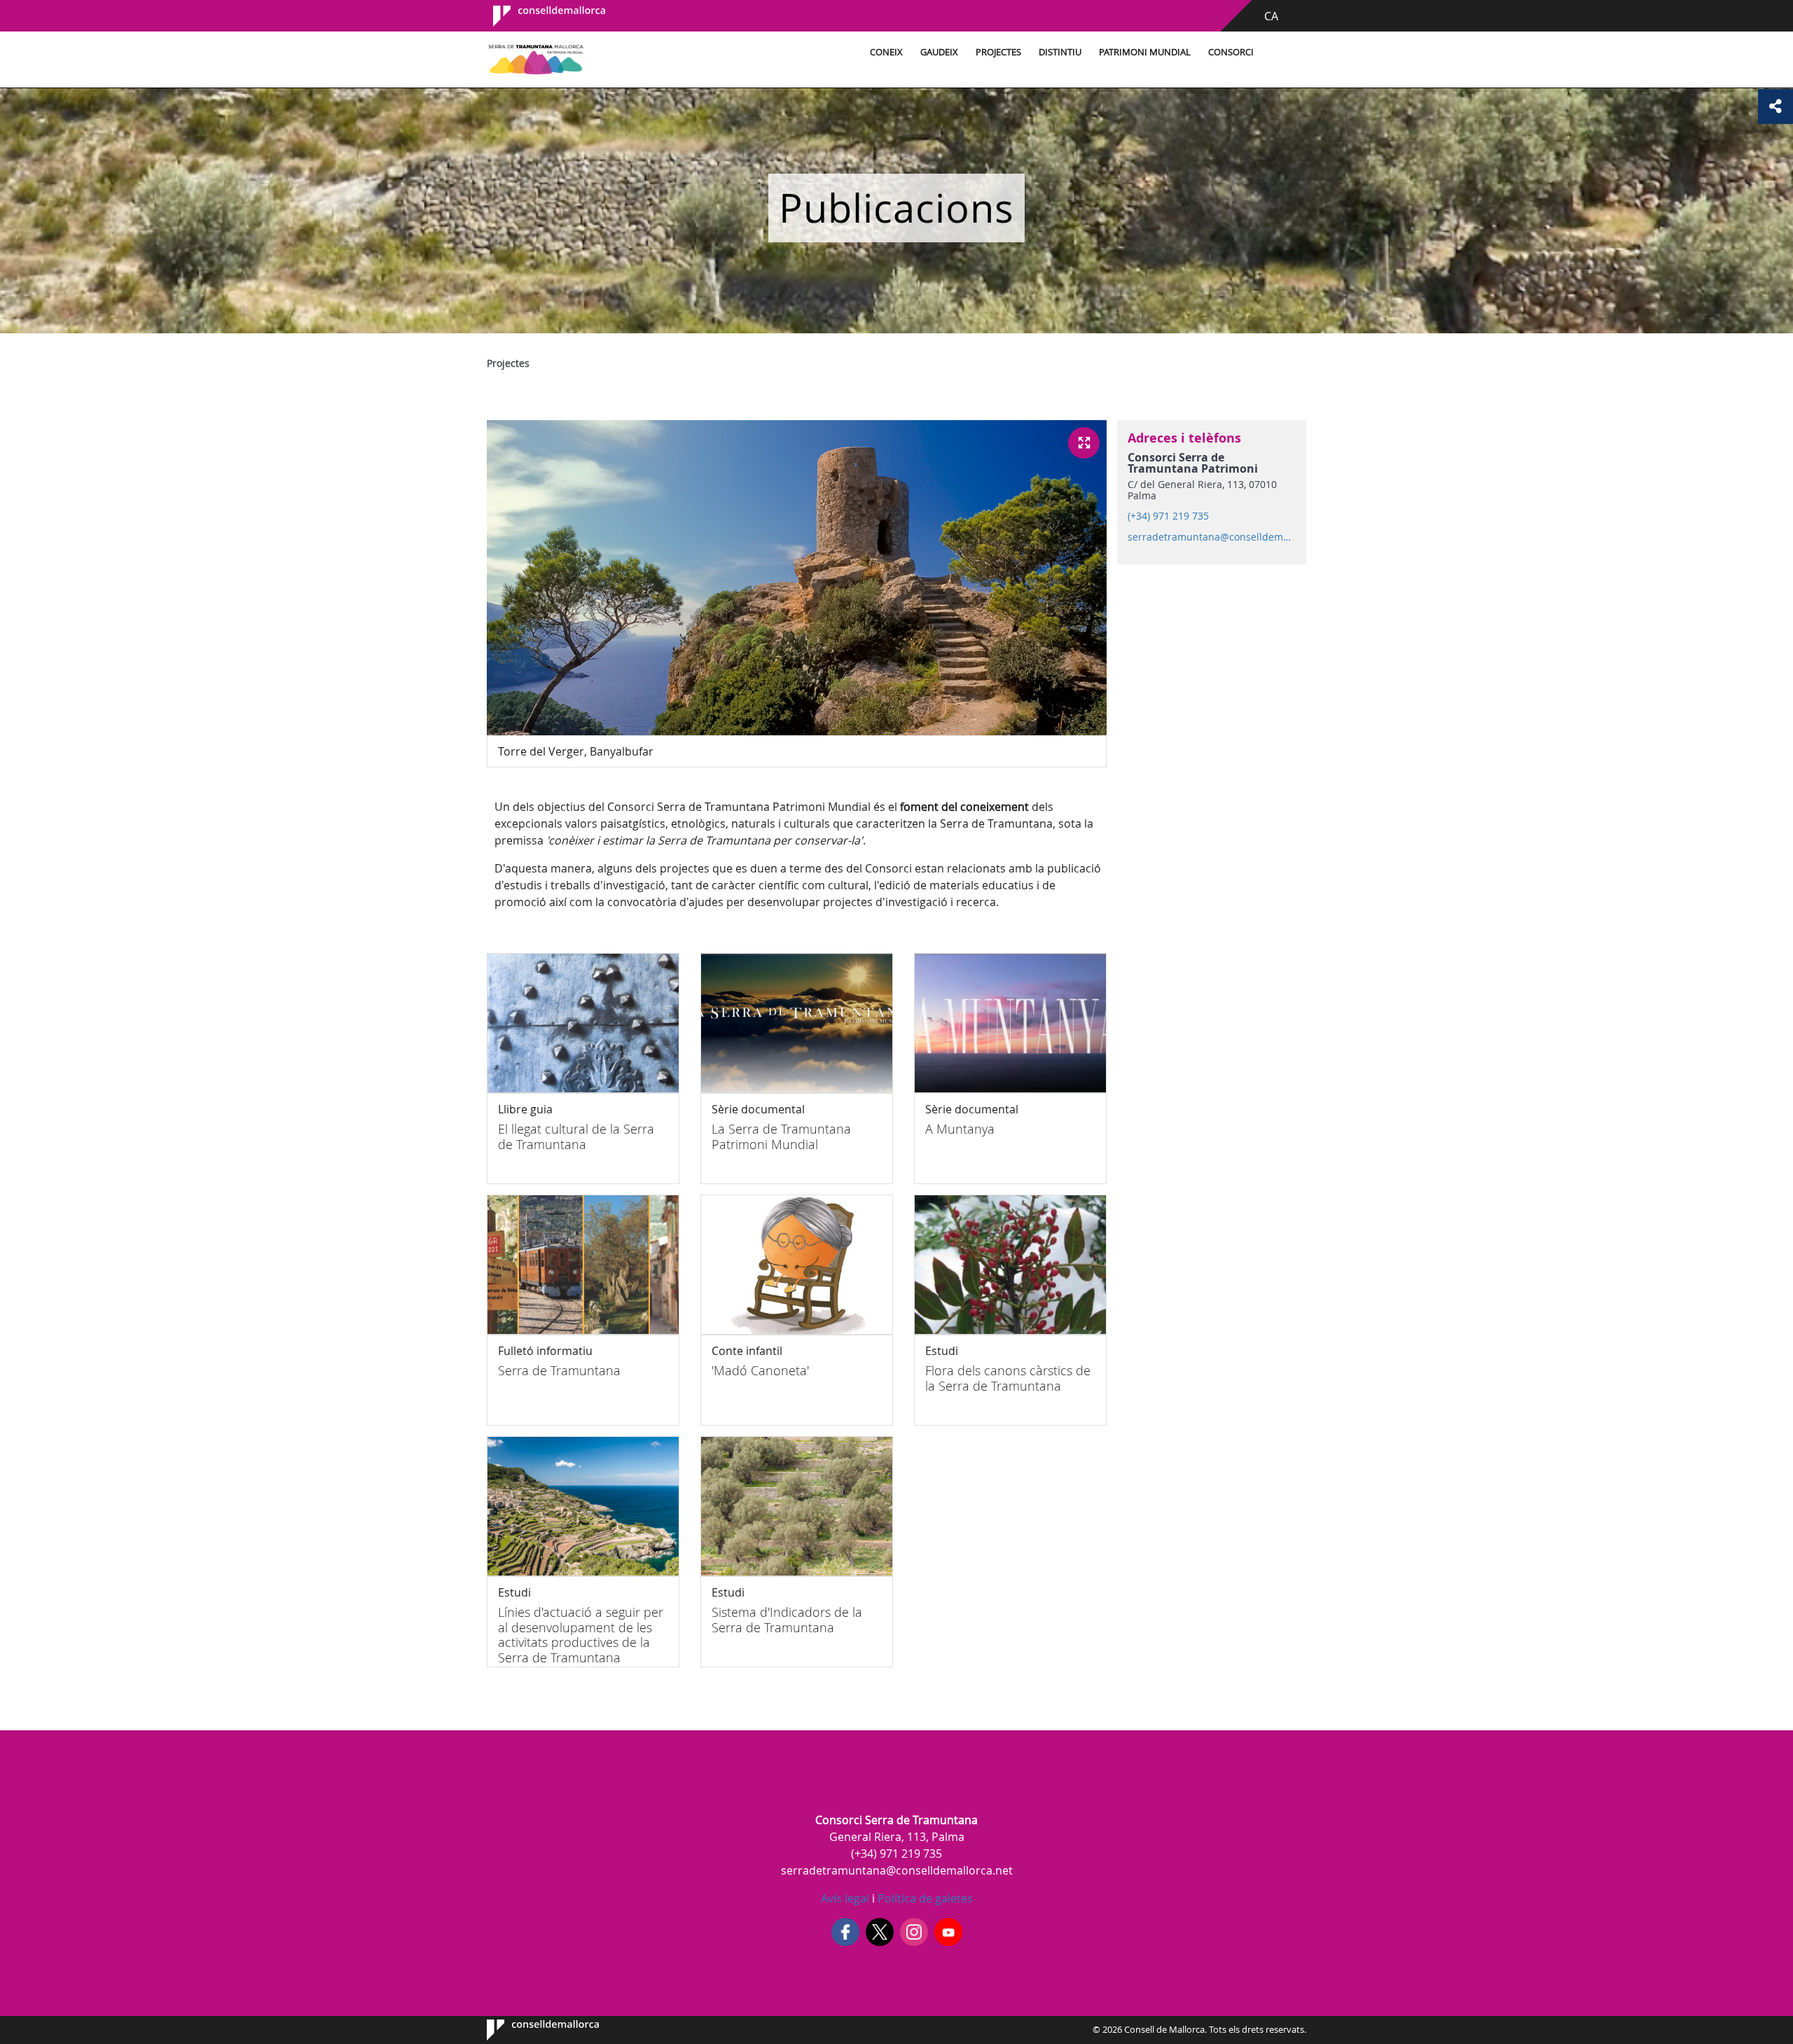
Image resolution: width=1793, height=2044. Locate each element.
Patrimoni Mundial (1145, 52)
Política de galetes (924, 1898)
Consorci (1231, 52)
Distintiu (1060, 52)
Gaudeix (939, 52)
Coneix (886, 52)
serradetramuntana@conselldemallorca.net (1211, 537)
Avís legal (845, 1898)
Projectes (998, 52)
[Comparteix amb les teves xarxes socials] (1775, 106)
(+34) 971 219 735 (1168, 516)
